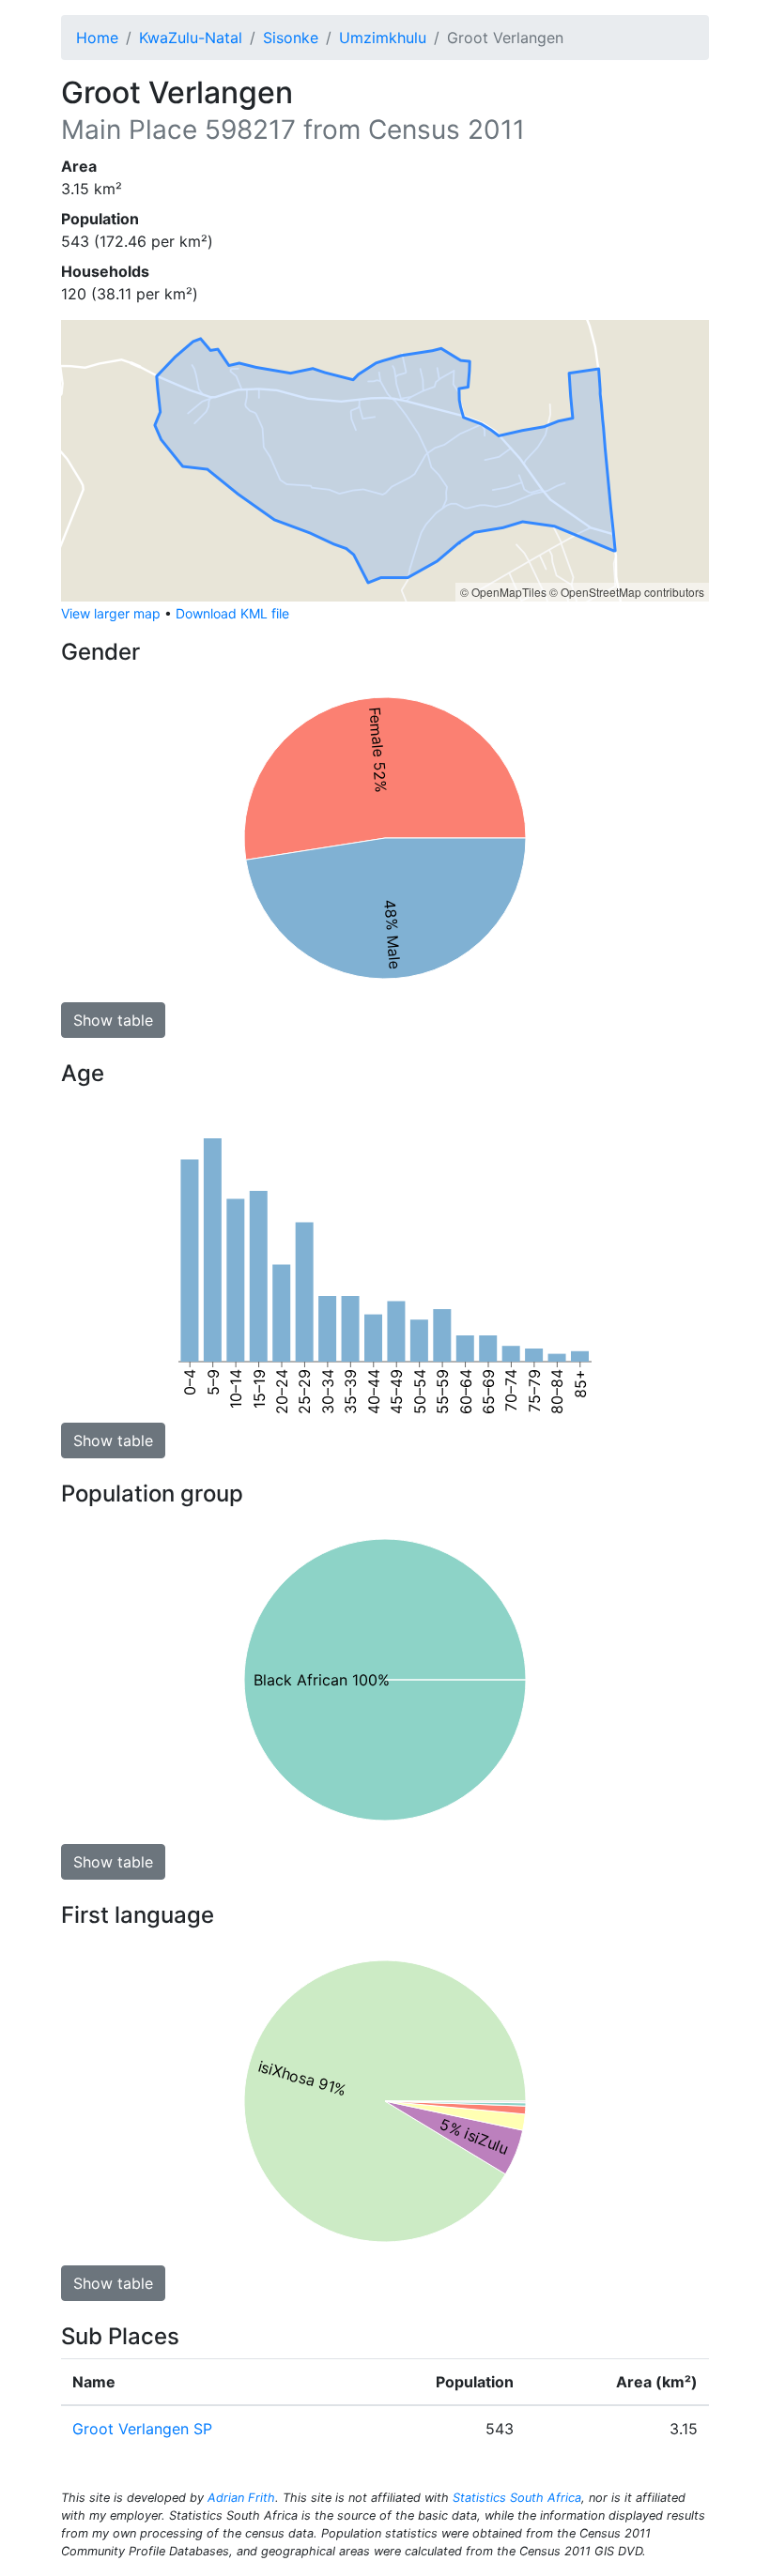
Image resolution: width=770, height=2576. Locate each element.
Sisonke (291, 38)
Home (97, 38)
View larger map (111, 613)
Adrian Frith (241, 2498)
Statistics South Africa (517, 2498)
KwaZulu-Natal (191, 38)
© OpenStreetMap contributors (627, 592)
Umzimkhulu (383, 38)
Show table (113, 1020)
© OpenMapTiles (503, 592)
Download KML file (232, 613)
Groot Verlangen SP (142, 2429)
